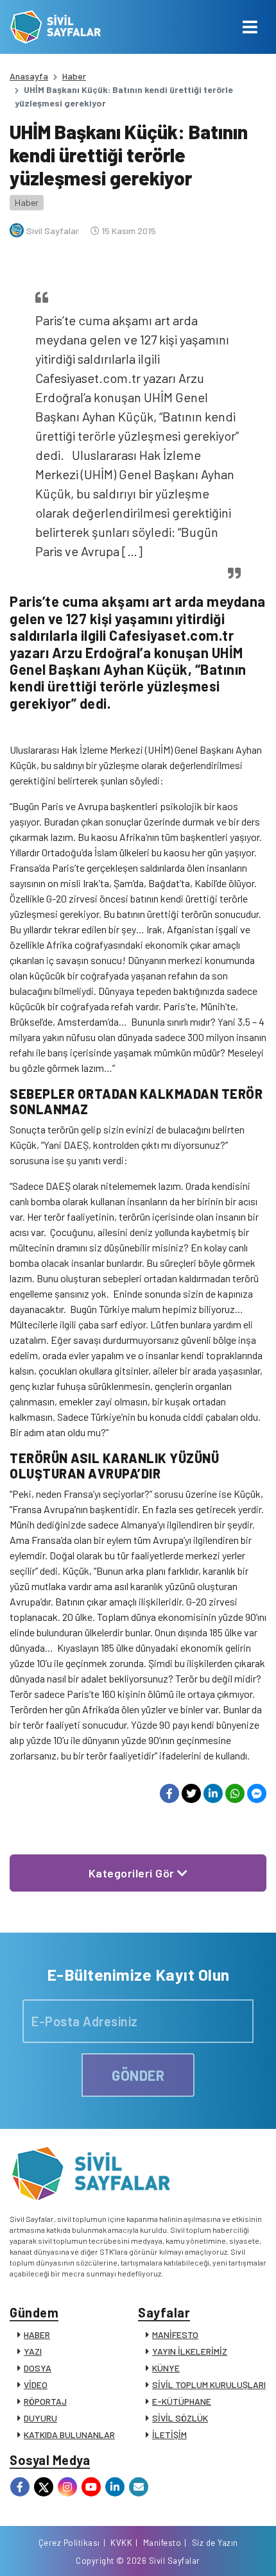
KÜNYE (166, 2368)
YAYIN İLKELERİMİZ (190, 2351)
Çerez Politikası (69, 2543)
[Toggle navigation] (250, 27)
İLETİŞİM (169, 2435)
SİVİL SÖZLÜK (180, 2418)
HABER (37, 2334)
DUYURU (40, 2418)
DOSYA (38, 2368)
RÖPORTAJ (45, 2401)
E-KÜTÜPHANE (182, 2401)
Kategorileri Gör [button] (133, 1873)
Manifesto (162, 2543)
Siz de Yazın (215, 2543)
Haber (74, 76)
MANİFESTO (175, 2334)
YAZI (33, 2351)
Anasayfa (29, 76)
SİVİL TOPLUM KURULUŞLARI (209, 2385)
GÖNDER (138, 2075)
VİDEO (36, 2385)
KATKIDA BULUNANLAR (69, 2435)
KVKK (121, 2543)
